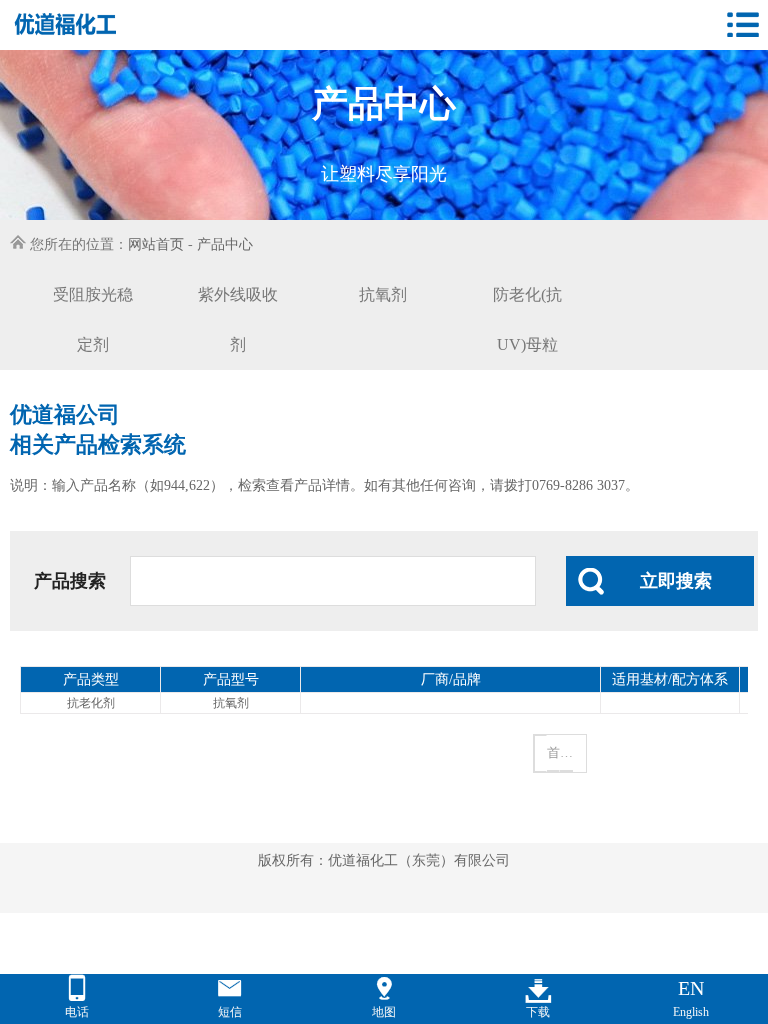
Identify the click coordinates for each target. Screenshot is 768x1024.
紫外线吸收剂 (238, 319)
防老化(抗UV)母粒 (527, 319)
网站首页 (156, 244)
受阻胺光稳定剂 (93, 319)
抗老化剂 (91, 703)
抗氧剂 (383, 294)
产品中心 (225, 244)
